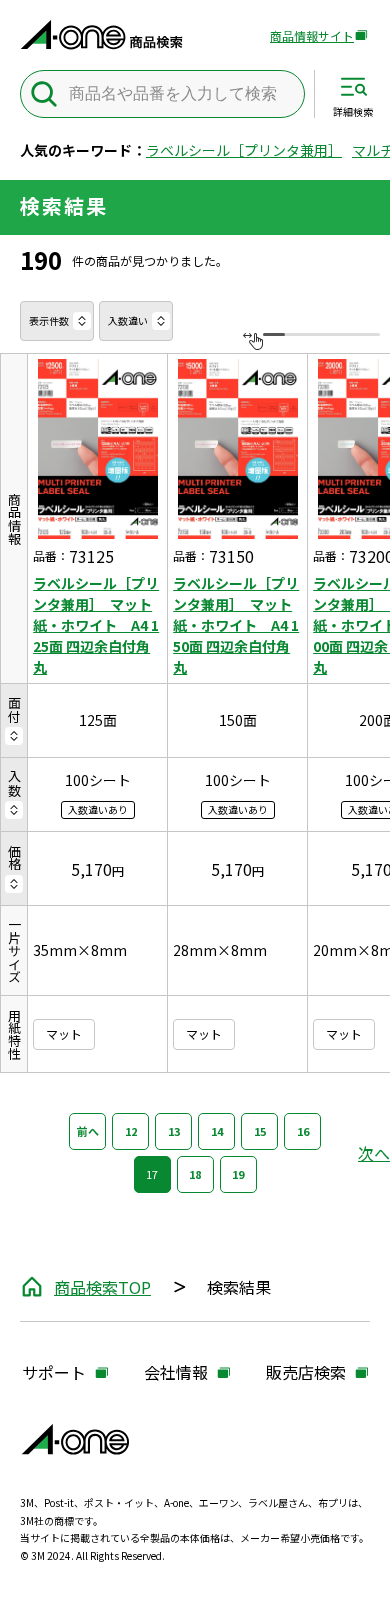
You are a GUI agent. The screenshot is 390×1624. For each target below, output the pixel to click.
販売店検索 (306, 1373)
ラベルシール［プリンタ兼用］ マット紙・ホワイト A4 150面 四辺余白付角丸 (236, 625)
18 (195, 1174)
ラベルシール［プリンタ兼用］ (244, 150)
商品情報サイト (312, 36)
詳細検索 (353, 111)
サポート (54, 1373)
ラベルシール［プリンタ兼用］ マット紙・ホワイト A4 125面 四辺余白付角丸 (96, 625)
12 (131, 1131)
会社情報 (176, 1373)
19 (238, 1174)
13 (174, 1131)
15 (260, 1131)
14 (217, 1131)
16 (303, 1131)
